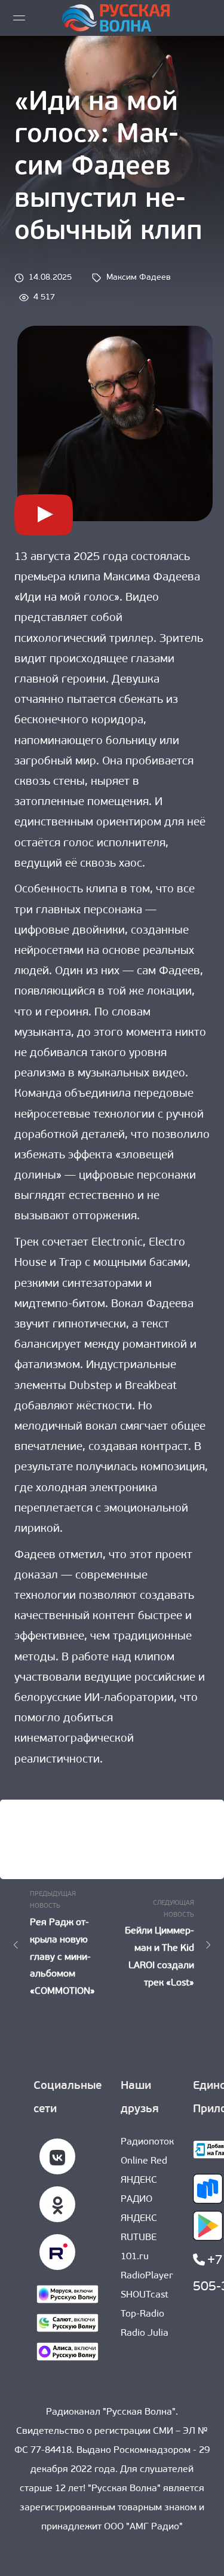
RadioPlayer (147, 2276)
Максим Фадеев (139, 278)
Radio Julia (145, 2333)
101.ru (135, 2257)
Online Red (144, 2161)
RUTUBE (139, 2238)
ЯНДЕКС (139, 2219)
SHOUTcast (145, 2295)
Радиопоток (147, 2142)
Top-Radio (142, 2314)
